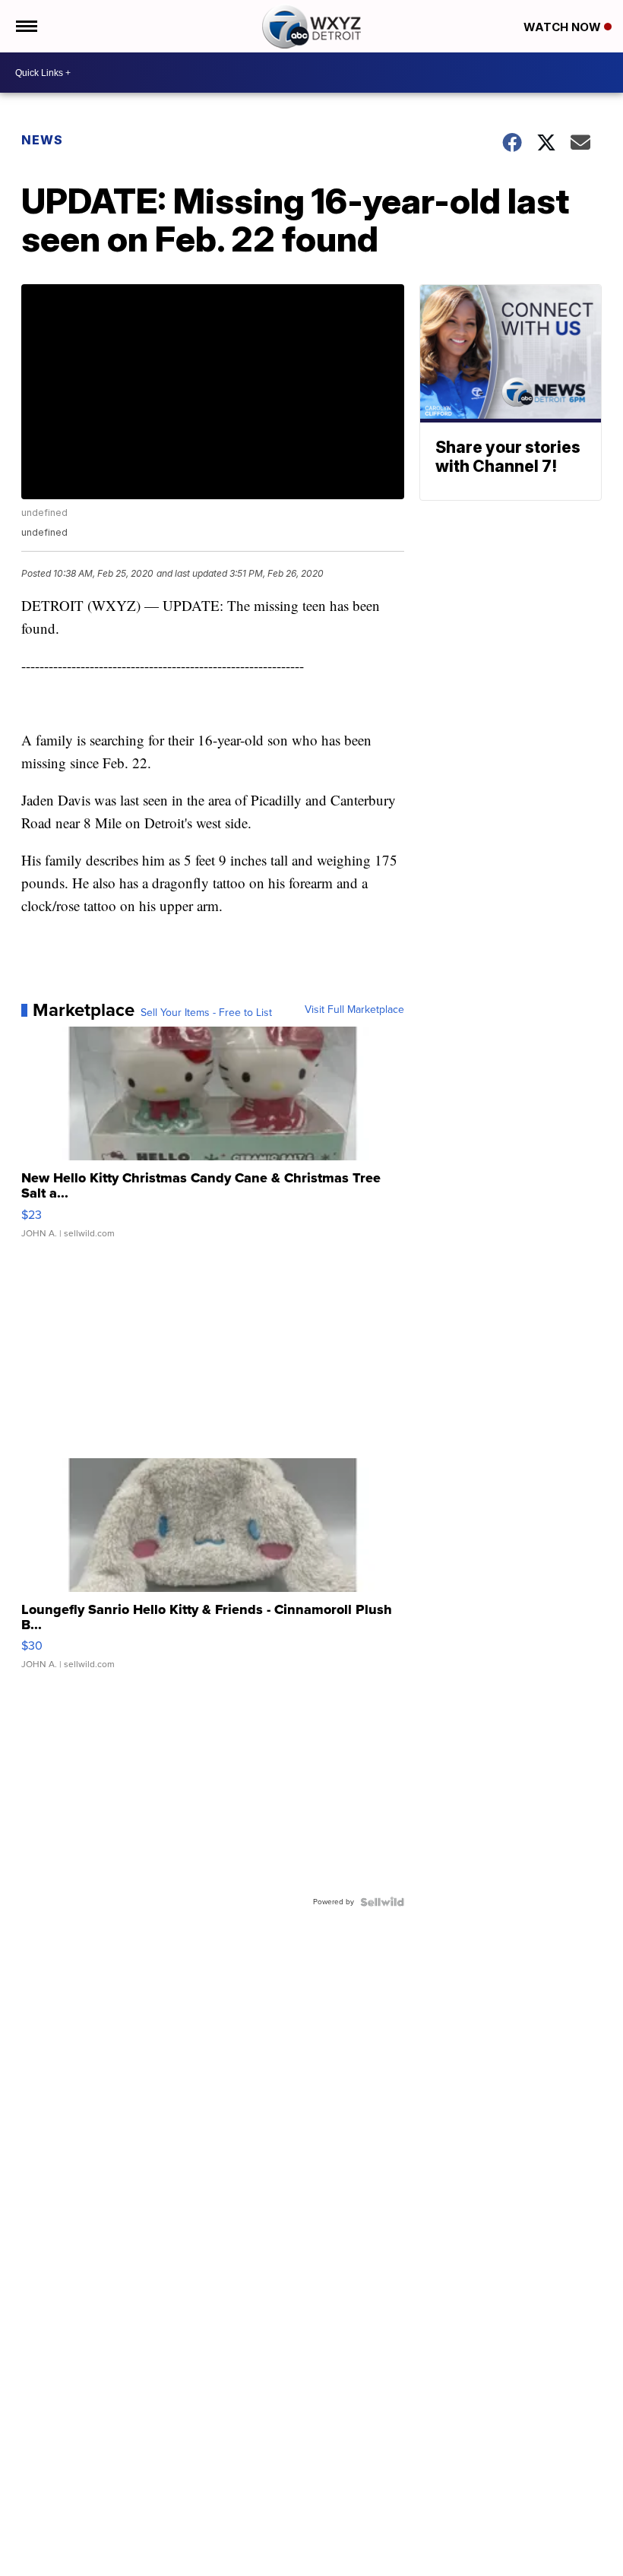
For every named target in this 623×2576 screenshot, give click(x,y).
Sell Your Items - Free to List (206, 1013)
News (42, 140)
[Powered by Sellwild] (382, 1902)
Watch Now (564, 27)
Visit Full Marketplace (354, 1010)
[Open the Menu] (25, 26)
